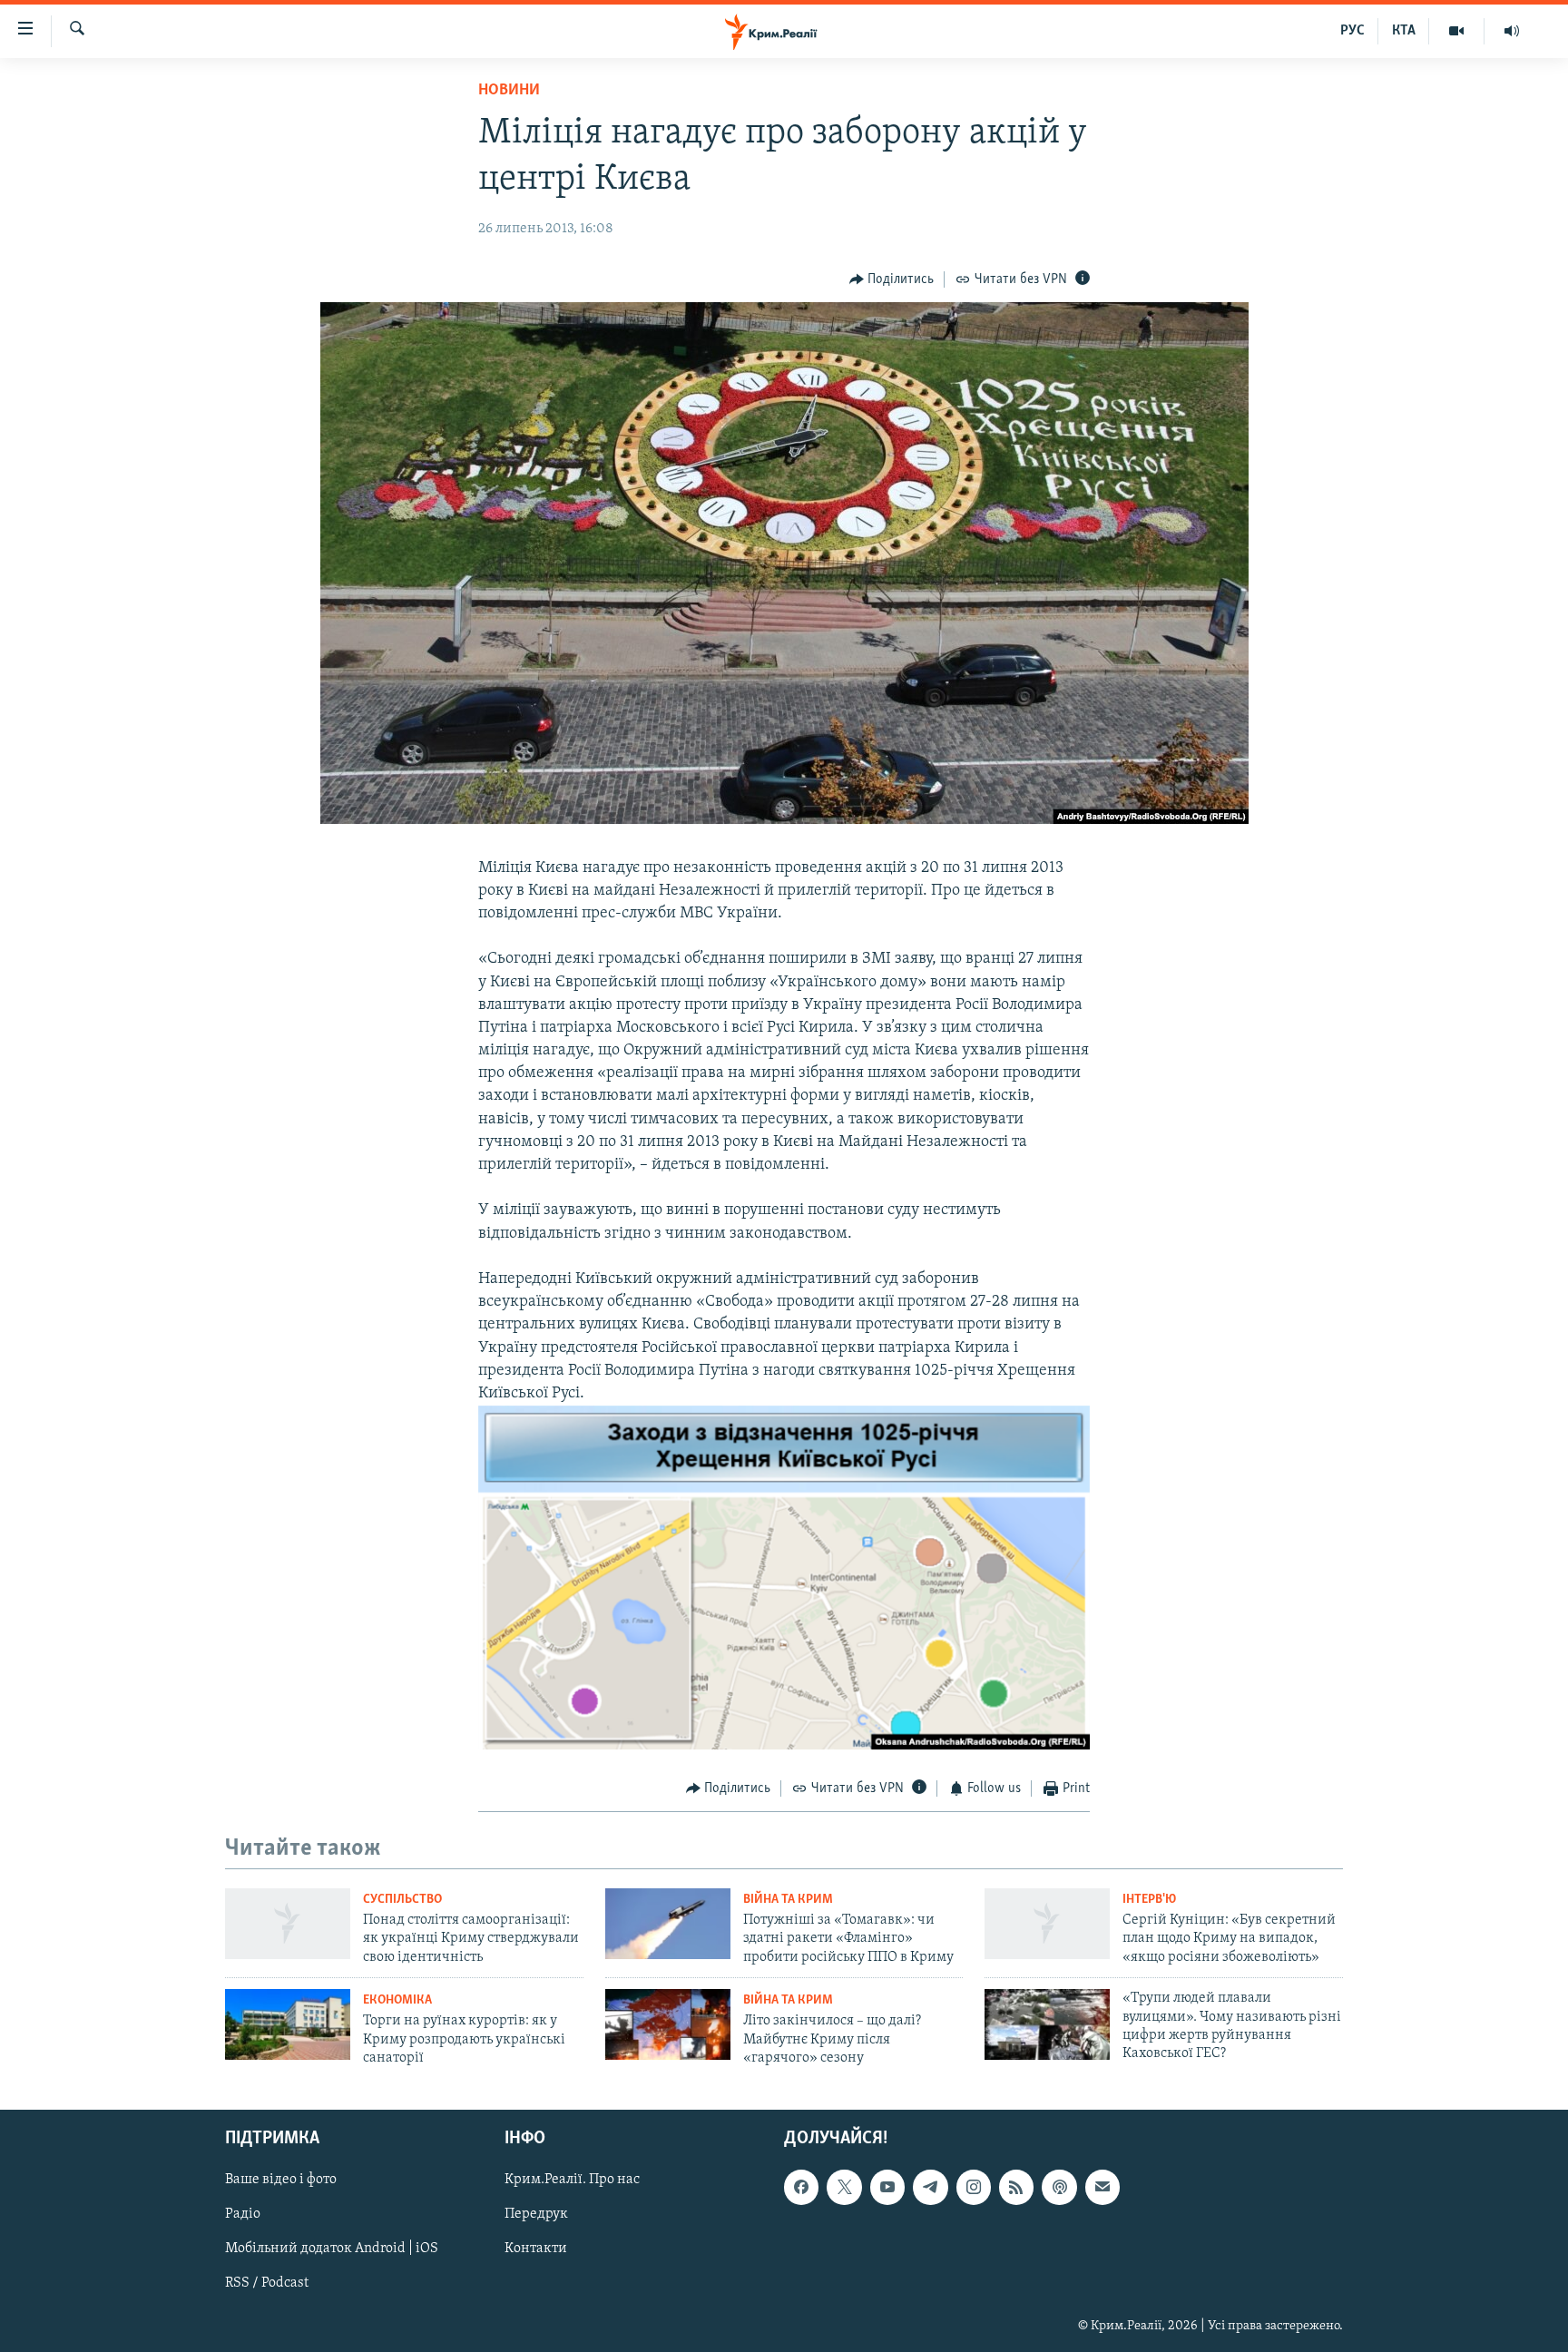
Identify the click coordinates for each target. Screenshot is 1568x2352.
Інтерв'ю (1149, 1900)
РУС (1352, 31)
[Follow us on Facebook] (801, 2187)
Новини (509, 91)
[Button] (892, 279)
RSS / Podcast (267, 2283)
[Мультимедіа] (1457, 31)
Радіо (243, 2214)
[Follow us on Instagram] (974, 2187)
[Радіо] (1512, 31)
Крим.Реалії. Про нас (572, 2180)
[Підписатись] (1102, 2187)
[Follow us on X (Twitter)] (844, 2187)
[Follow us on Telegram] (930, 2187)
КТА (1404, 31)
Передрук (536, 2214)
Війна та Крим (788, 1900)
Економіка (397, 2000)
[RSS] (1016, 2187)
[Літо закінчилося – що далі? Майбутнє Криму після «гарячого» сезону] (668, 2024)
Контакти (536, 2249)
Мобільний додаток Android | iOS (332, 2249)
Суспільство (402, 1900)
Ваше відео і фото (281, 2180)
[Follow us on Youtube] (887, 2187)
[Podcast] (1059, 2187)
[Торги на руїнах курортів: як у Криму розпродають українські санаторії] (288, 2024)
